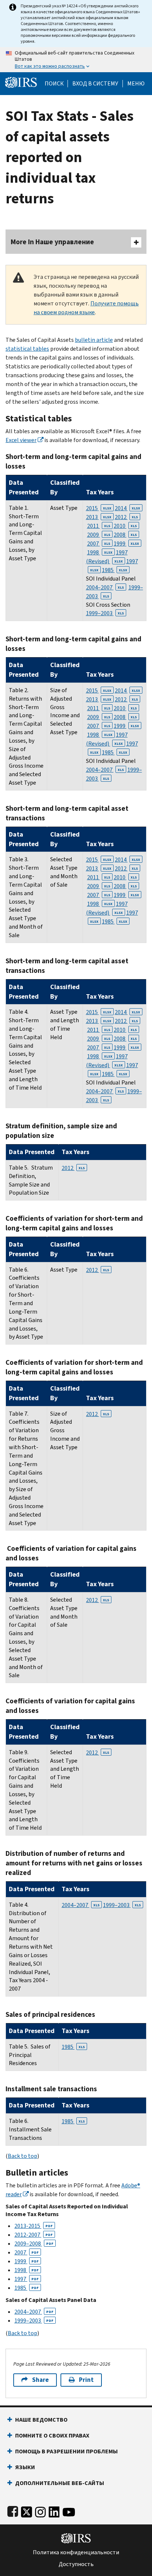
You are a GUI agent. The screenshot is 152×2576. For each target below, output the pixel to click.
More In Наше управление (52, 242)
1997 (27, 2279)
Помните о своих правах (52, 2435)
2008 (125, 535)
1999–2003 (105, 613)
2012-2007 (34, 2235)
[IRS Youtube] (69, 2511)
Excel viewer (21, 440)
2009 (99, 535)
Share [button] (40, 2380)
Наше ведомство (41, 2420)
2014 (127, 508)
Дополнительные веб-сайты (60, 2483)
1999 (126, 544)
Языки (25, 2467)
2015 (99, 508)
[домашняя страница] (21, 82)
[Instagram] (40, 2511)
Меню (136, 84)
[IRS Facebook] (13, 2511)
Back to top (23, 2156)
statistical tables (27, 349)
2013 (99, 517)
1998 (100, 552)
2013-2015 (34, 2226)
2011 (99, 526)
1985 (115, 570)
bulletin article (94, 340)
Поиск (54, 84)
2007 (99, 544)
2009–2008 (34, 2244)
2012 (126, 517)
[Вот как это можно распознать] (76, 60)
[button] (95, 84)
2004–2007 (105, 587)
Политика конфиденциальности (76, 2552)
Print (86, 2380)
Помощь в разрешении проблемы (66, 2451)
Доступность (76, 2564)
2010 (125, 526)
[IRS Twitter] (27, 2511)
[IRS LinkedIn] (54, 2511)
